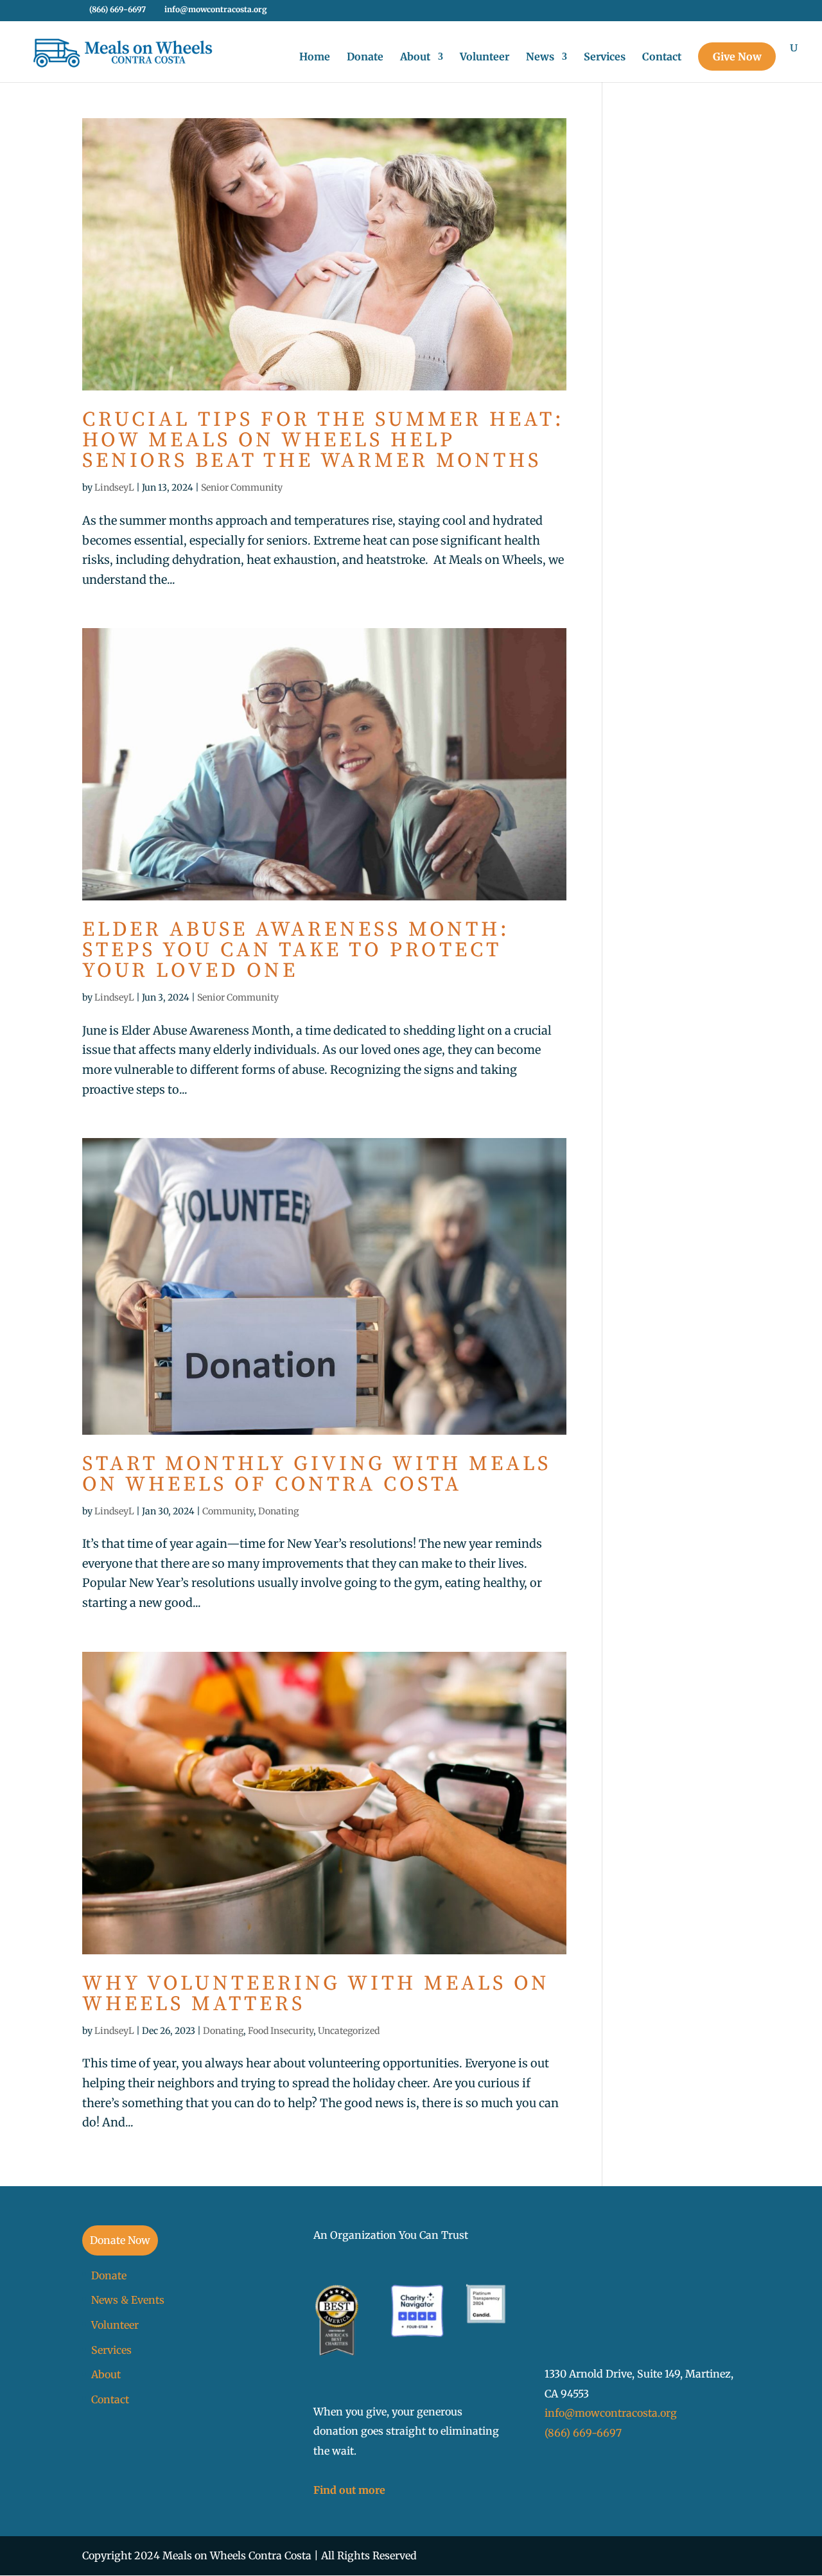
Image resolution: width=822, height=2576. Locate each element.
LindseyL (114, 487)
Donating (278, 1511)
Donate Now (120, 2240)
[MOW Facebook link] (707, 13)
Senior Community (242, 487)
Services (605, 57)
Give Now (737, 57)
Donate (365, 57)
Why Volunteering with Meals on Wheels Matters (316, 1994)
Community (228, 1511)
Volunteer (485, 57)
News (540, 57)
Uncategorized (349, 2031)
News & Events (128, 2300)
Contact (662, 57)
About (415, 57)
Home (315, 57)
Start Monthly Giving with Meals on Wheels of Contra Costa (317, 1475)
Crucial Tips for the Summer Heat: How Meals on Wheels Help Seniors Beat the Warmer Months (323, 441)
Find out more (349, 2490)
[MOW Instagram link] (723, 13)
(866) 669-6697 (583, 2433)
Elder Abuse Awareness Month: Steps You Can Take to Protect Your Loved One (296, 951)
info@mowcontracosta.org (611, 2413)
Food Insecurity (281, 2031)
